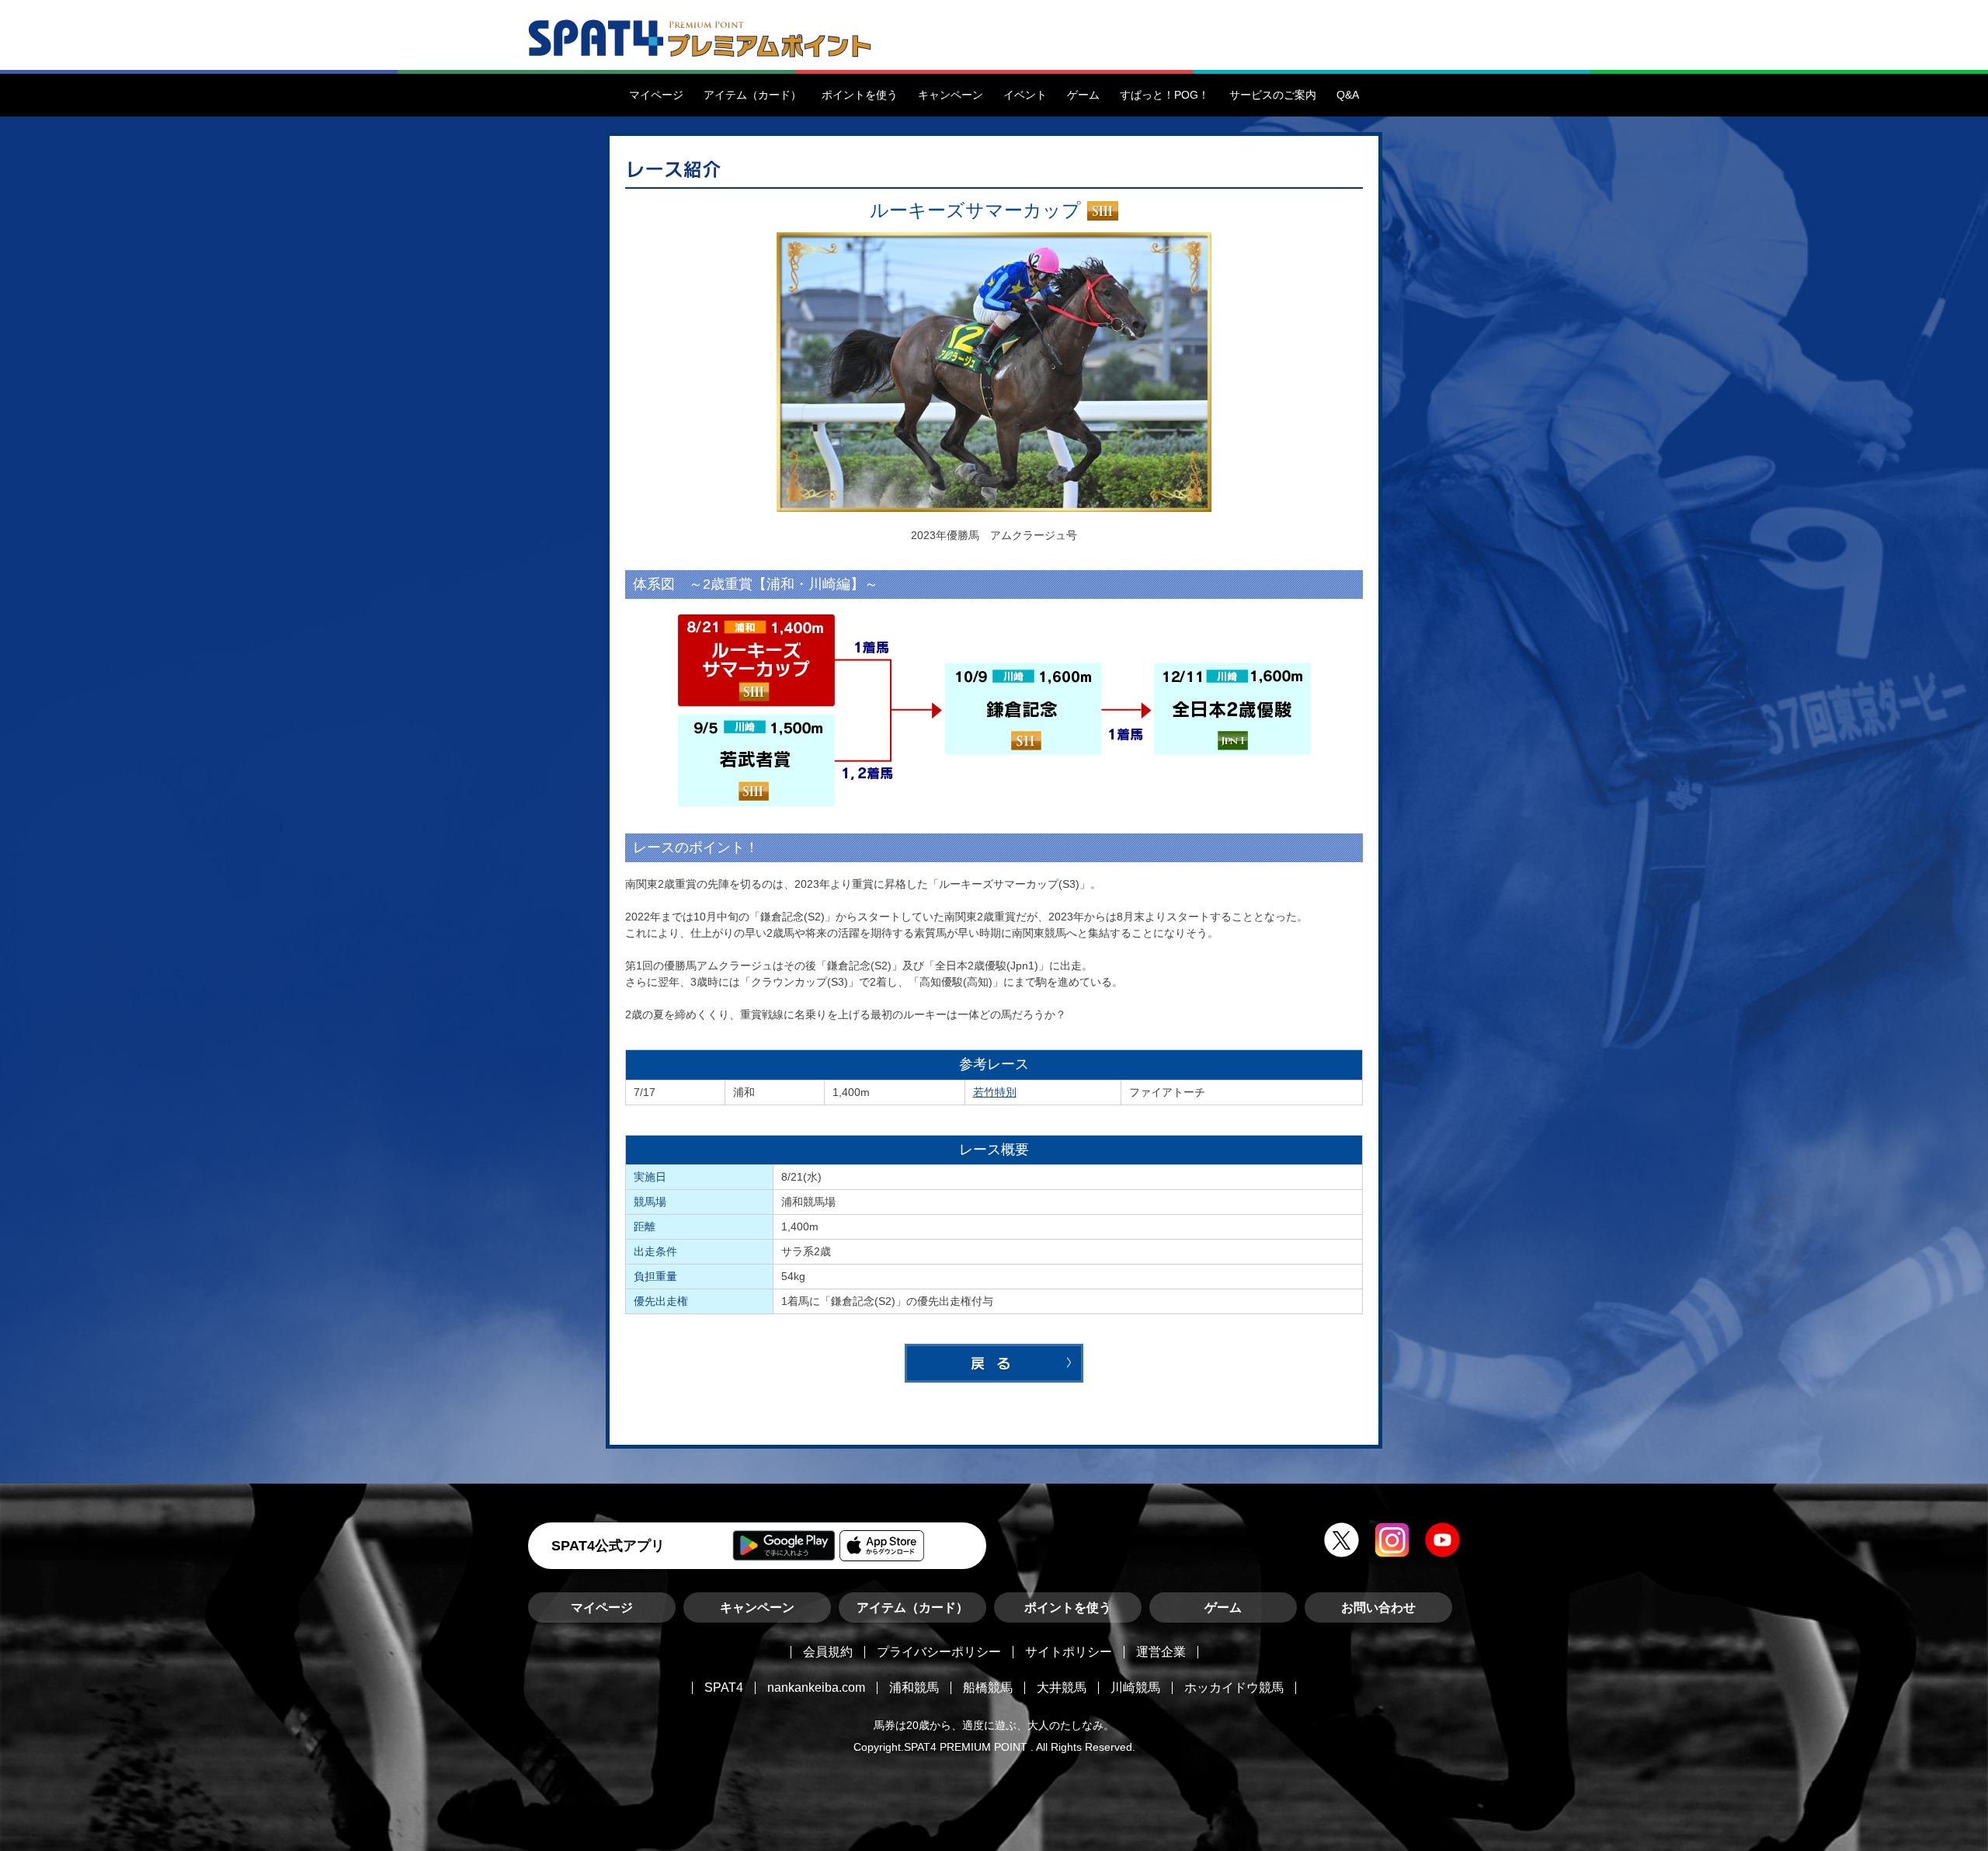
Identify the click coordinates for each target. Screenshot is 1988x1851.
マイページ (602, 1607)
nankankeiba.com (816, 1687)
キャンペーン (757, 1607)
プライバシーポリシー (939, 1652)
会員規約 (828, 1652)
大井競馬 (1062, 1687)
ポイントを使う (1068, 1607)
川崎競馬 (1135, 1687)
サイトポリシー (1069, 1652)
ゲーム (1223, 1607)
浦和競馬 (914, 1687)
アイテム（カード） (912, 1607)
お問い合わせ (1378, 1607)
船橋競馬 (988, 1687)
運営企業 (1161, 1652)
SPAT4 (724, 1687)
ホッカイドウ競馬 (1234, 1687)
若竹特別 (995, 1092)
